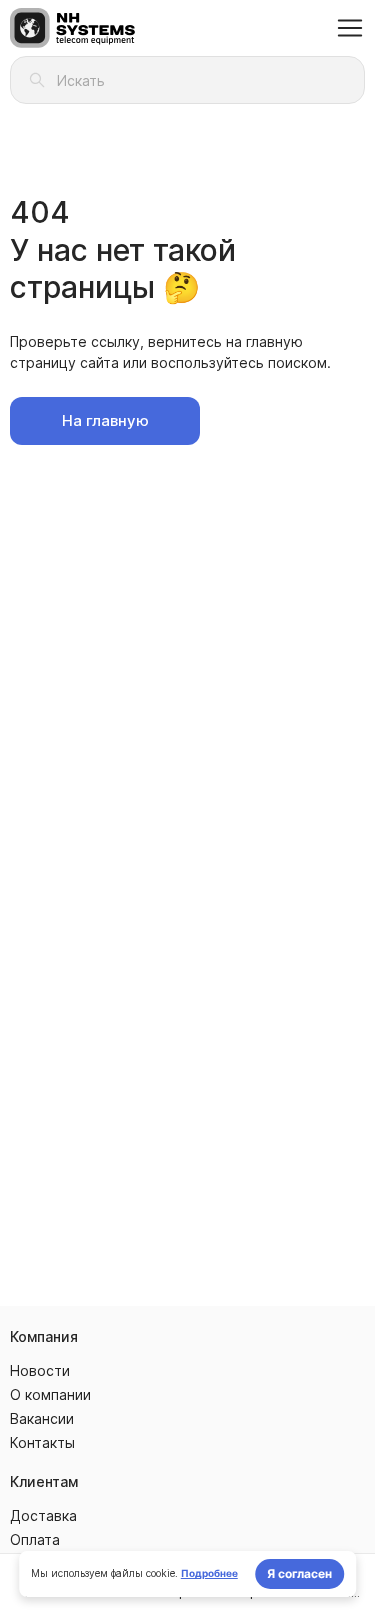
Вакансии (42, 1419)
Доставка (43, 1516)
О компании (50, 1395)
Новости (40, 1371)
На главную (105, 420)
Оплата (35, 1540)
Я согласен (299, 1573)
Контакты (42, 1443)
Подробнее (209, 1573)
